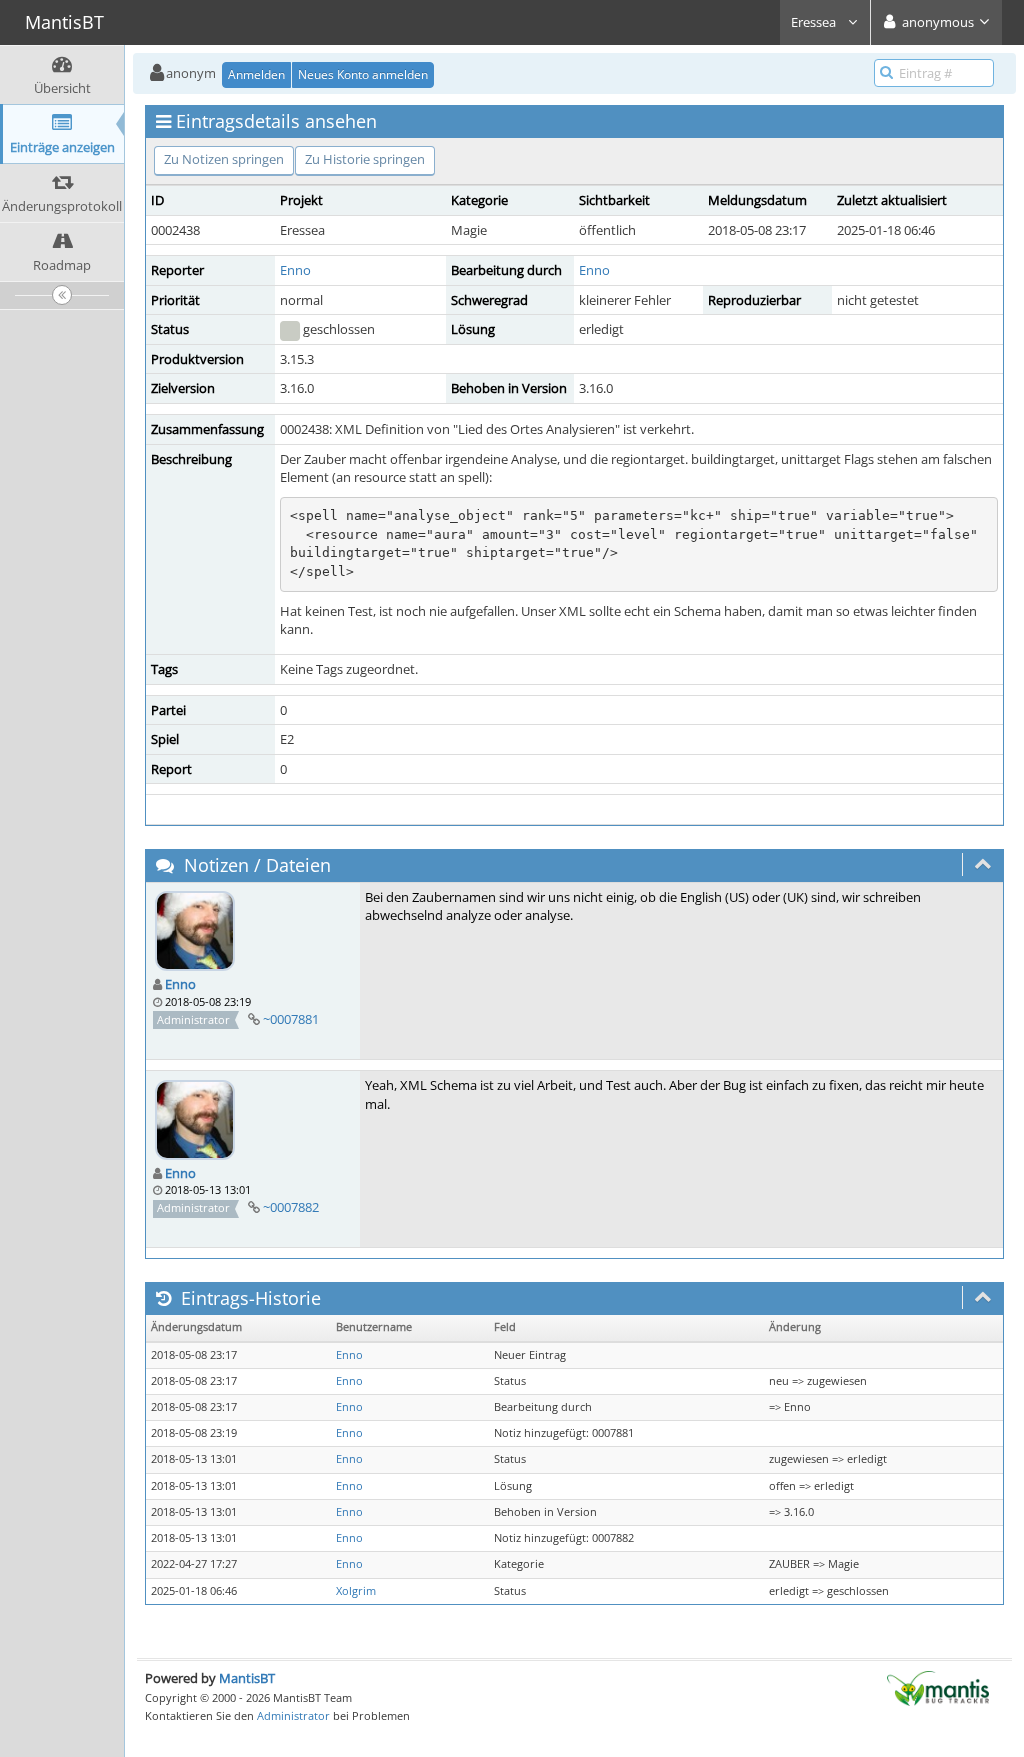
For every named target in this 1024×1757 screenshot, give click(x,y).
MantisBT (247, 1678)
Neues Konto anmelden (363, 74)
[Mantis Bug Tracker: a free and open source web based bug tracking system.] (938, 1687)
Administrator (293, 1715)
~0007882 (291, 1207)
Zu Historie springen (365, 159)
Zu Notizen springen (224, 159)
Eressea (815, 22)
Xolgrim (356, 1591)
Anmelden (256, 74)
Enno (295, 270)
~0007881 (291, 1019)
